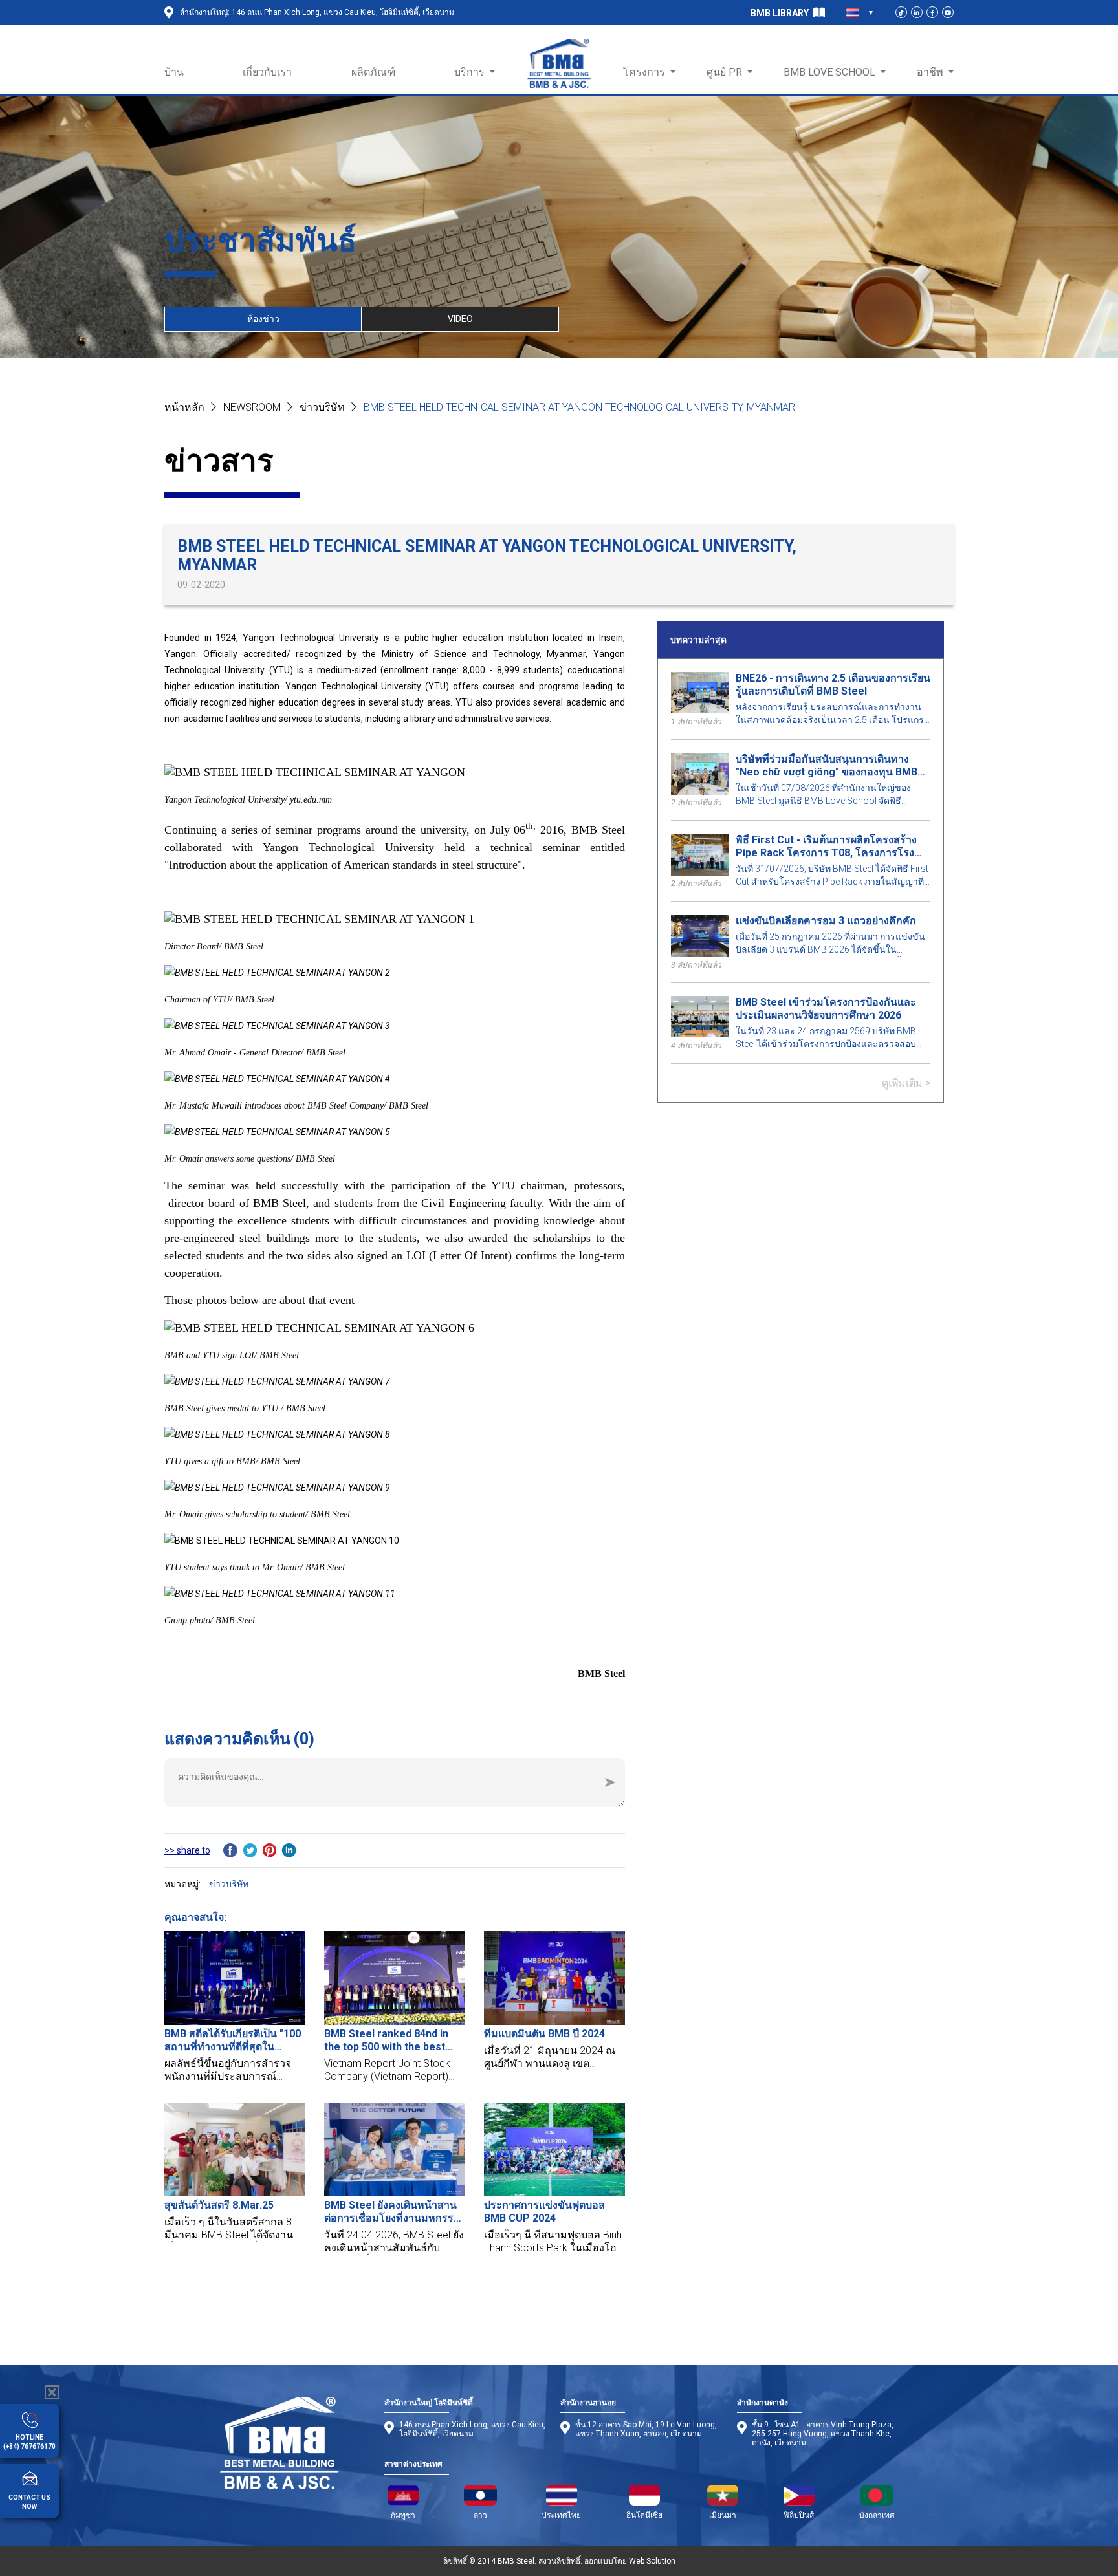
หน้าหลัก (184, 407)
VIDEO (460, 319)
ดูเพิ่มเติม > (906, 1083)
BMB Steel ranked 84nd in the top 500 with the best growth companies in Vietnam (386, 2040)
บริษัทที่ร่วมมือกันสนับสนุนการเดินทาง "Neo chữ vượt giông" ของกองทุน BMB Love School (827, 766)
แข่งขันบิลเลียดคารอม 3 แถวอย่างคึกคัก (826, 921)
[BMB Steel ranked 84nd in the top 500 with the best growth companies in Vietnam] (394, 1978)
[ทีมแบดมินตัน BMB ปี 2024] (554, 1978)
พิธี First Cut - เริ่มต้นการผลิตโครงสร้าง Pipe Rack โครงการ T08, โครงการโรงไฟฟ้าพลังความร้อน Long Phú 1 (826, 847)
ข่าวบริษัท (322, 407)
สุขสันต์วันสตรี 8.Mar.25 (219, 2205)
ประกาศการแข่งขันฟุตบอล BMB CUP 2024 (544, 2212)
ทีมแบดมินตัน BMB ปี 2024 (544, 2034)
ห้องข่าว (263, 319)
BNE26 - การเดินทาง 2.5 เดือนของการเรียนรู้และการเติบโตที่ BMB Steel (833, 685)
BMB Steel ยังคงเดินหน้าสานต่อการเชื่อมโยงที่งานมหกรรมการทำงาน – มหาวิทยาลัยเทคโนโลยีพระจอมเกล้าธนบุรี (392, 2212)
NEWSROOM (252, 407)
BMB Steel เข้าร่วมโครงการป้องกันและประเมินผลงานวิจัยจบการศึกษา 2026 (826, 1009)
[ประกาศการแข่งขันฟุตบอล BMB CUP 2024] (554, 2149)
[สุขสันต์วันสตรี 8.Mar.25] (235, 2149)
